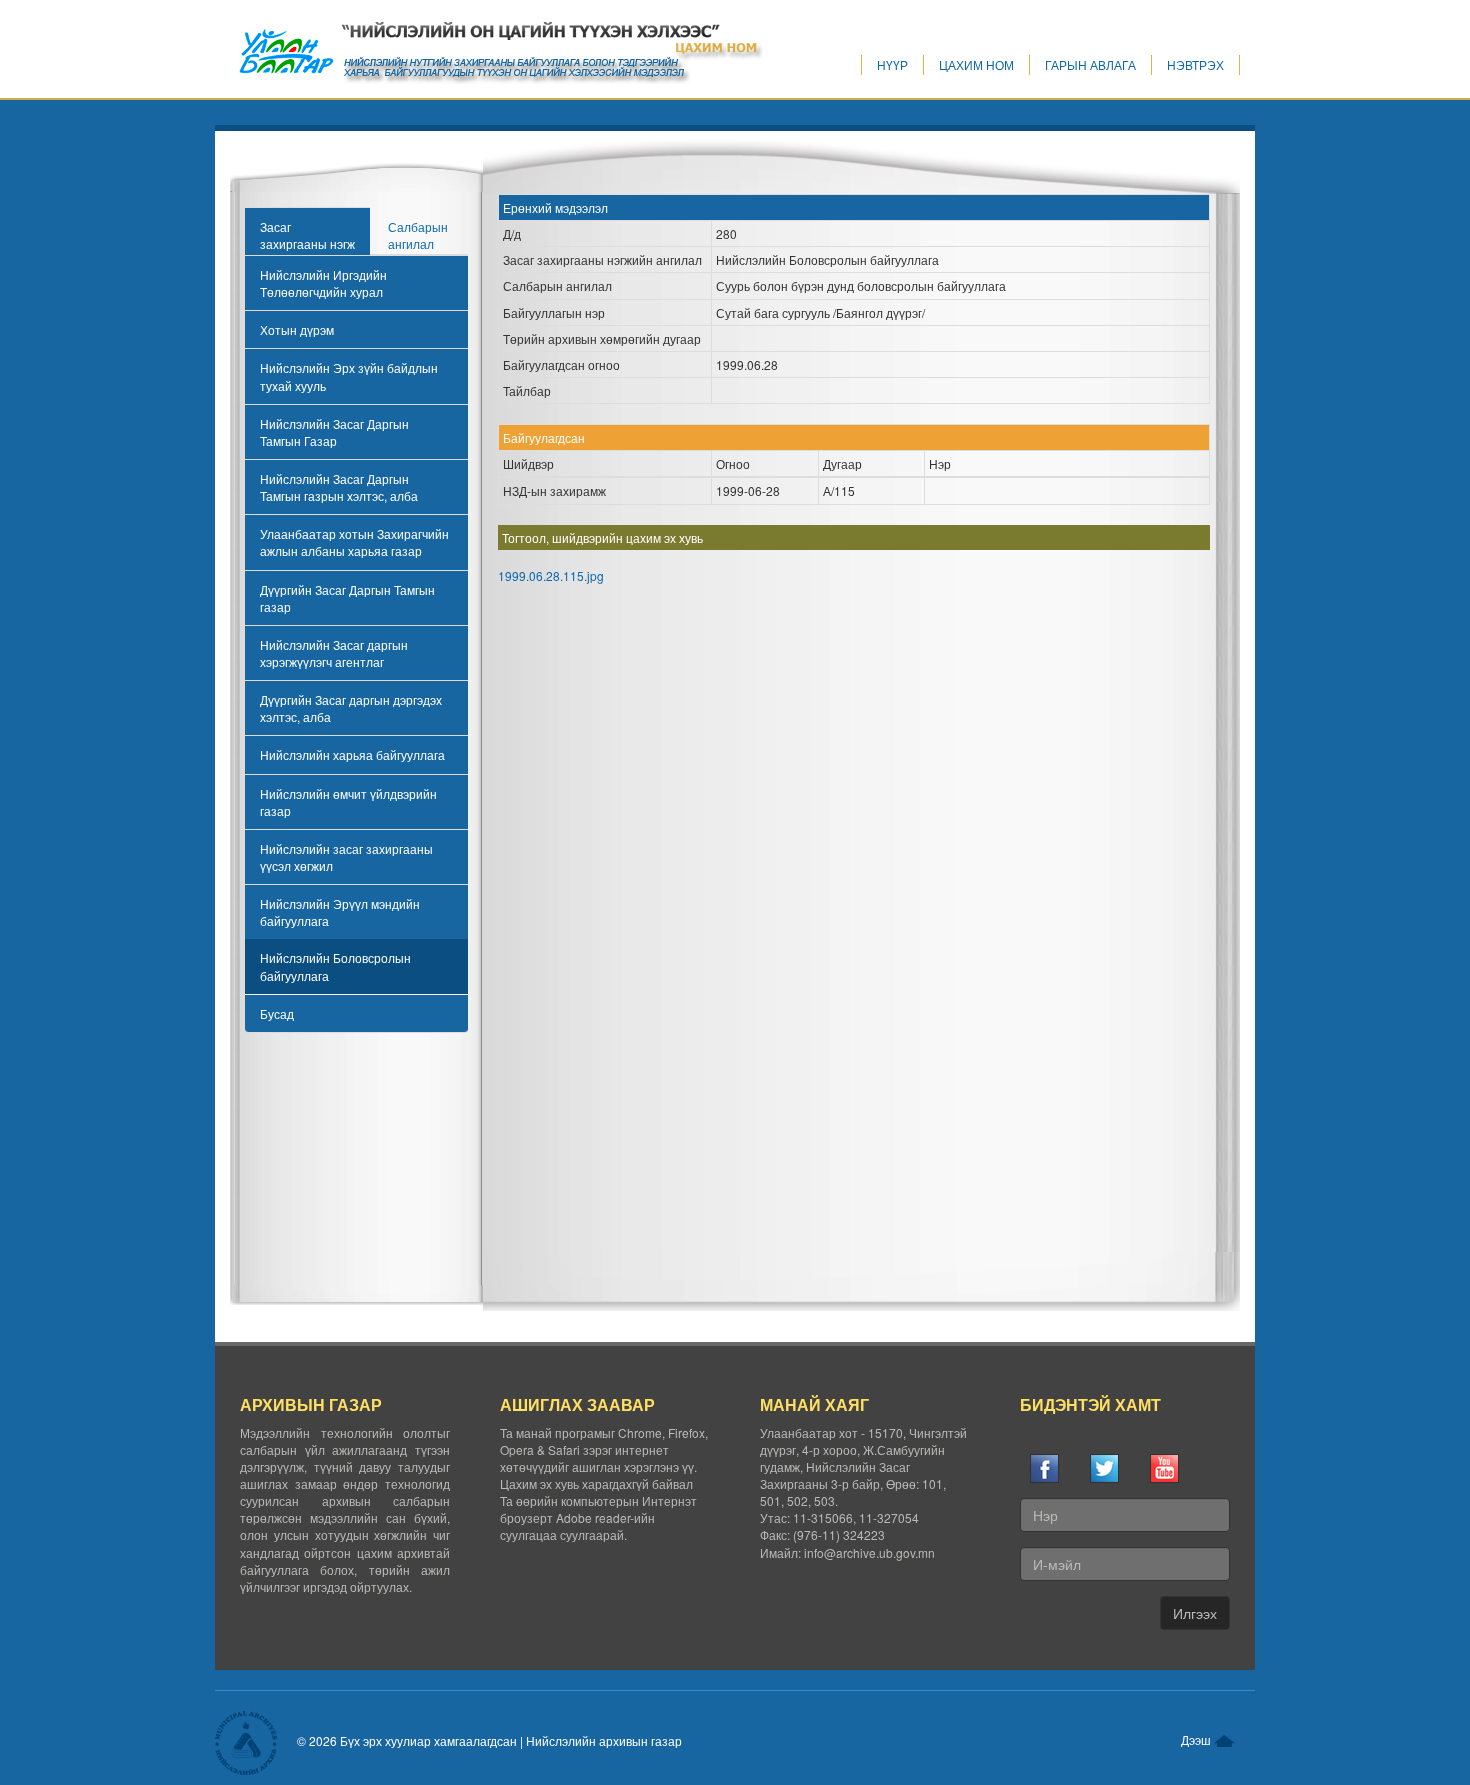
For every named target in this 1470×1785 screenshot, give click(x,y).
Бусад (277, 1013)
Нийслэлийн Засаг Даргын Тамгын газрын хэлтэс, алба (339, 487)
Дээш (1197, 1739)
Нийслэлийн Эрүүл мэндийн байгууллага (340, 912)
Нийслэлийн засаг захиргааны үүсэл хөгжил (346, 857)
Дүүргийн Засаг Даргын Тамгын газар (347, 598)
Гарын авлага (1090, 64)
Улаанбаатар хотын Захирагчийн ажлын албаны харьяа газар (354, 542)
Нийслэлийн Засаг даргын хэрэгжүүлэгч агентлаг (334, 653)
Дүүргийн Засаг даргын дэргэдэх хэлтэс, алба (351, 708)
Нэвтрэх (1195, 64)
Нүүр (892, 64)
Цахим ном (976, 64)
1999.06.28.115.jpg (551, 575)
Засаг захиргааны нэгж (307, 235)
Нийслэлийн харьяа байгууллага (352, 754)
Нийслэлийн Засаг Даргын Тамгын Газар (334, 432)
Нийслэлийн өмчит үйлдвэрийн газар (348, 802)
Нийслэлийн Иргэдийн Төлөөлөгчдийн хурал (323, 283)
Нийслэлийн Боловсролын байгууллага (335, 966)
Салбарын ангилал (418, 235)
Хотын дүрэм (297, 329)
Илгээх (1195, 1613)
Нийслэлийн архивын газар (604, 1740)
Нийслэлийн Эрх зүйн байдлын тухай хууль (349, 376)
